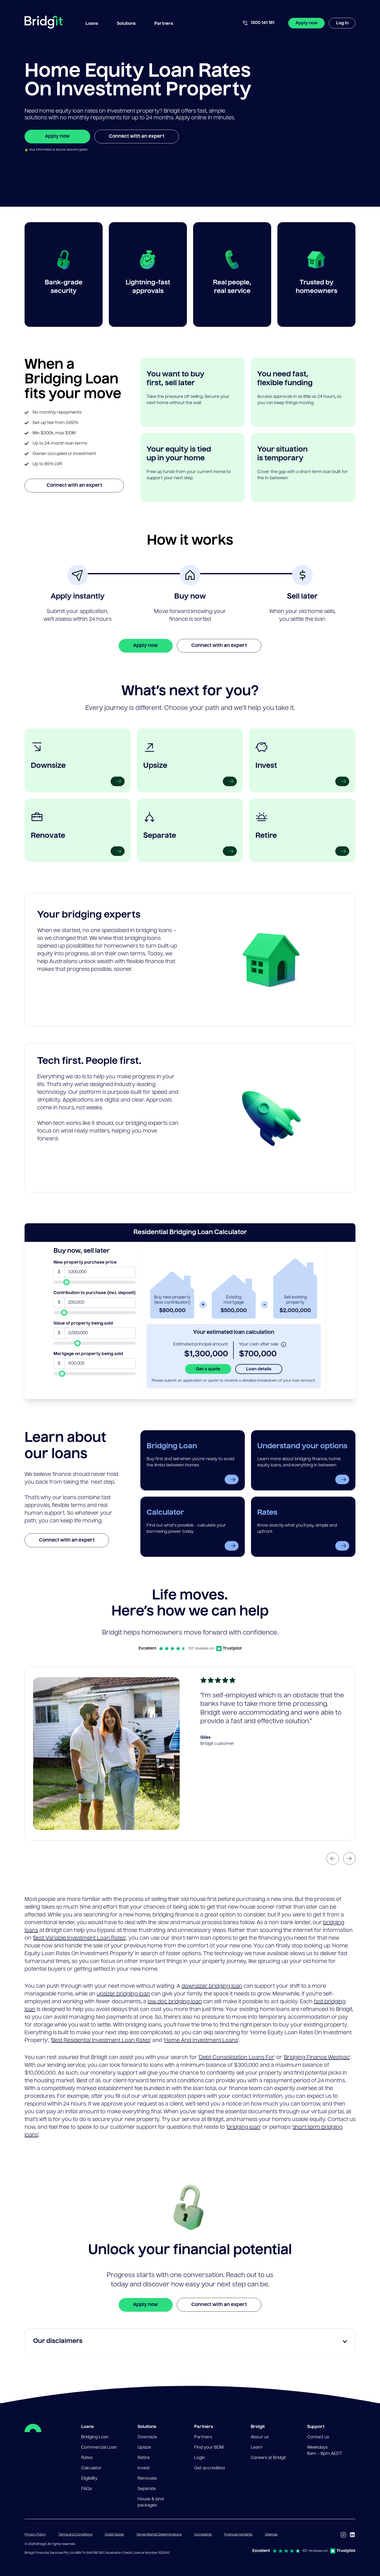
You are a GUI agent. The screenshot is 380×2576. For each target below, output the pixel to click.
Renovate (147, 2479)
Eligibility (89, 2479)
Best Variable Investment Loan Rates (79, 1938)
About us (260, 2437)
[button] (92, 23)
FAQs (86, 2489)
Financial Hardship (238, 2535)
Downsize (147, 2437)
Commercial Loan (99, 2448)
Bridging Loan (95, 2437)
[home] (44, 23)
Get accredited (209, 2468)
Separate (147, 2489)
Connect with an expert (137, 136)
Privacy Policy (35, 2535)
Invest (144, 2468)
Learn (257, 2448)
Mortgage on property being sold (88, 1354)
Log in (342, 23)
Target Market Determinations (159, 2535)
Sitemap (271, 2535)
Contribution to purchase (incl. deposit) (95, 1293)
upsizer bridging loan (123, 1994)
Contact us (318, 2437)
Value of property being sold (83, 1324)
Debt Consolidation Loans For (237, 2058)
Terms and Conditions (75, 2535)
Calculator (91, 2468)
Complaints (203, 2535)
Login (200, 2458)
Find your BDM (209, 2448)
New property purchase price (85, 1263)
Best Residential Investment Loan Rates (101, 2041)
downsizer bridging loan (212, 1986)
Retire (144, 2458)
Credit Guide (114, 2535)
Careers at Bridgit (268, 2458)
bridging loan (244, 2128)
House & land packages (151, 2502)
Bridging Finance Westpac (317, 2058)
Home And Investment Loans (201, 2041)
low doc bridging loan (175, 2002)
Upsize (144, 2448)
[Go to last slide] (333, 1859)
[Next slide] (349, 1859)
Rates (87, 2458)
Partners (203, 2437)
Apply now (307, 23)
